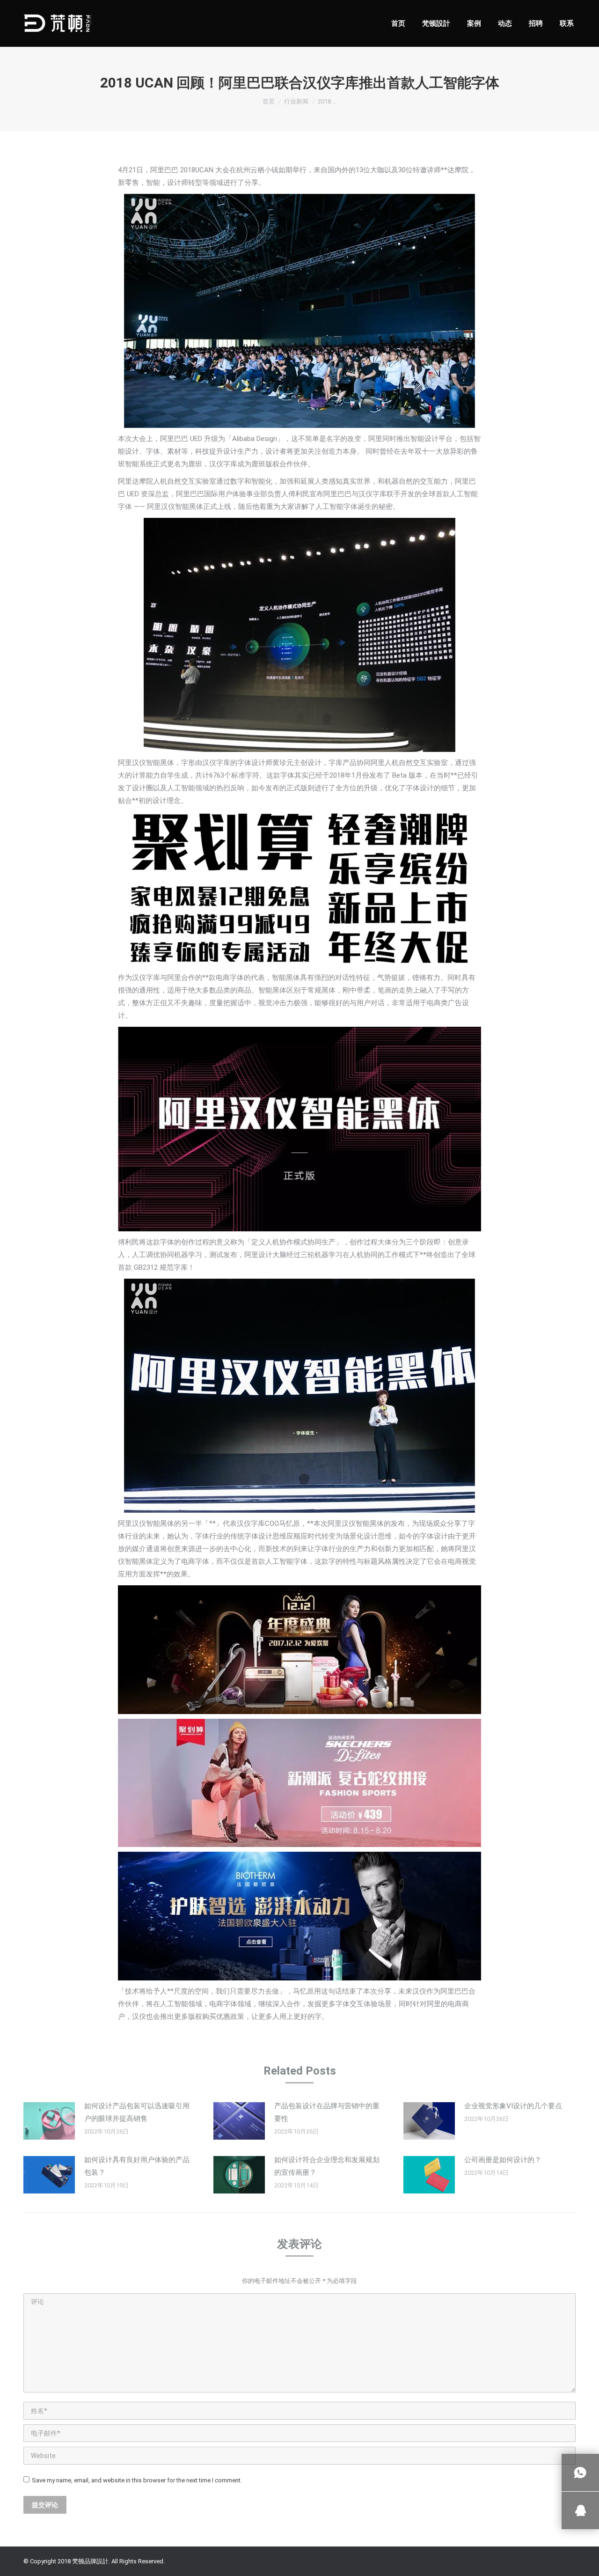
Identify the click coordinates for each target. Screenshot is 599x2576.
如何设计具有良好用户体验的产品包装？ (137, 2166)
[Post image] (49, 2121)
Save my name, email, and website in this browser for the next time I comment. (137, 2480)
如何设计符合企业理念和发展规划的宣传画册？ (327, 2166)
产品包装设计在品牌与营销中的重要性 (327, 2112)
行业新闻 (296, 101)
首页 (269, 101)
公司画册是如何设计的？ (503, 2160)
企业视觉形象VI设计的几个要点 (513, 2106)
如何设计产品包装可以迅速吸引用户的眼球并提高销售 (137, 2112)
